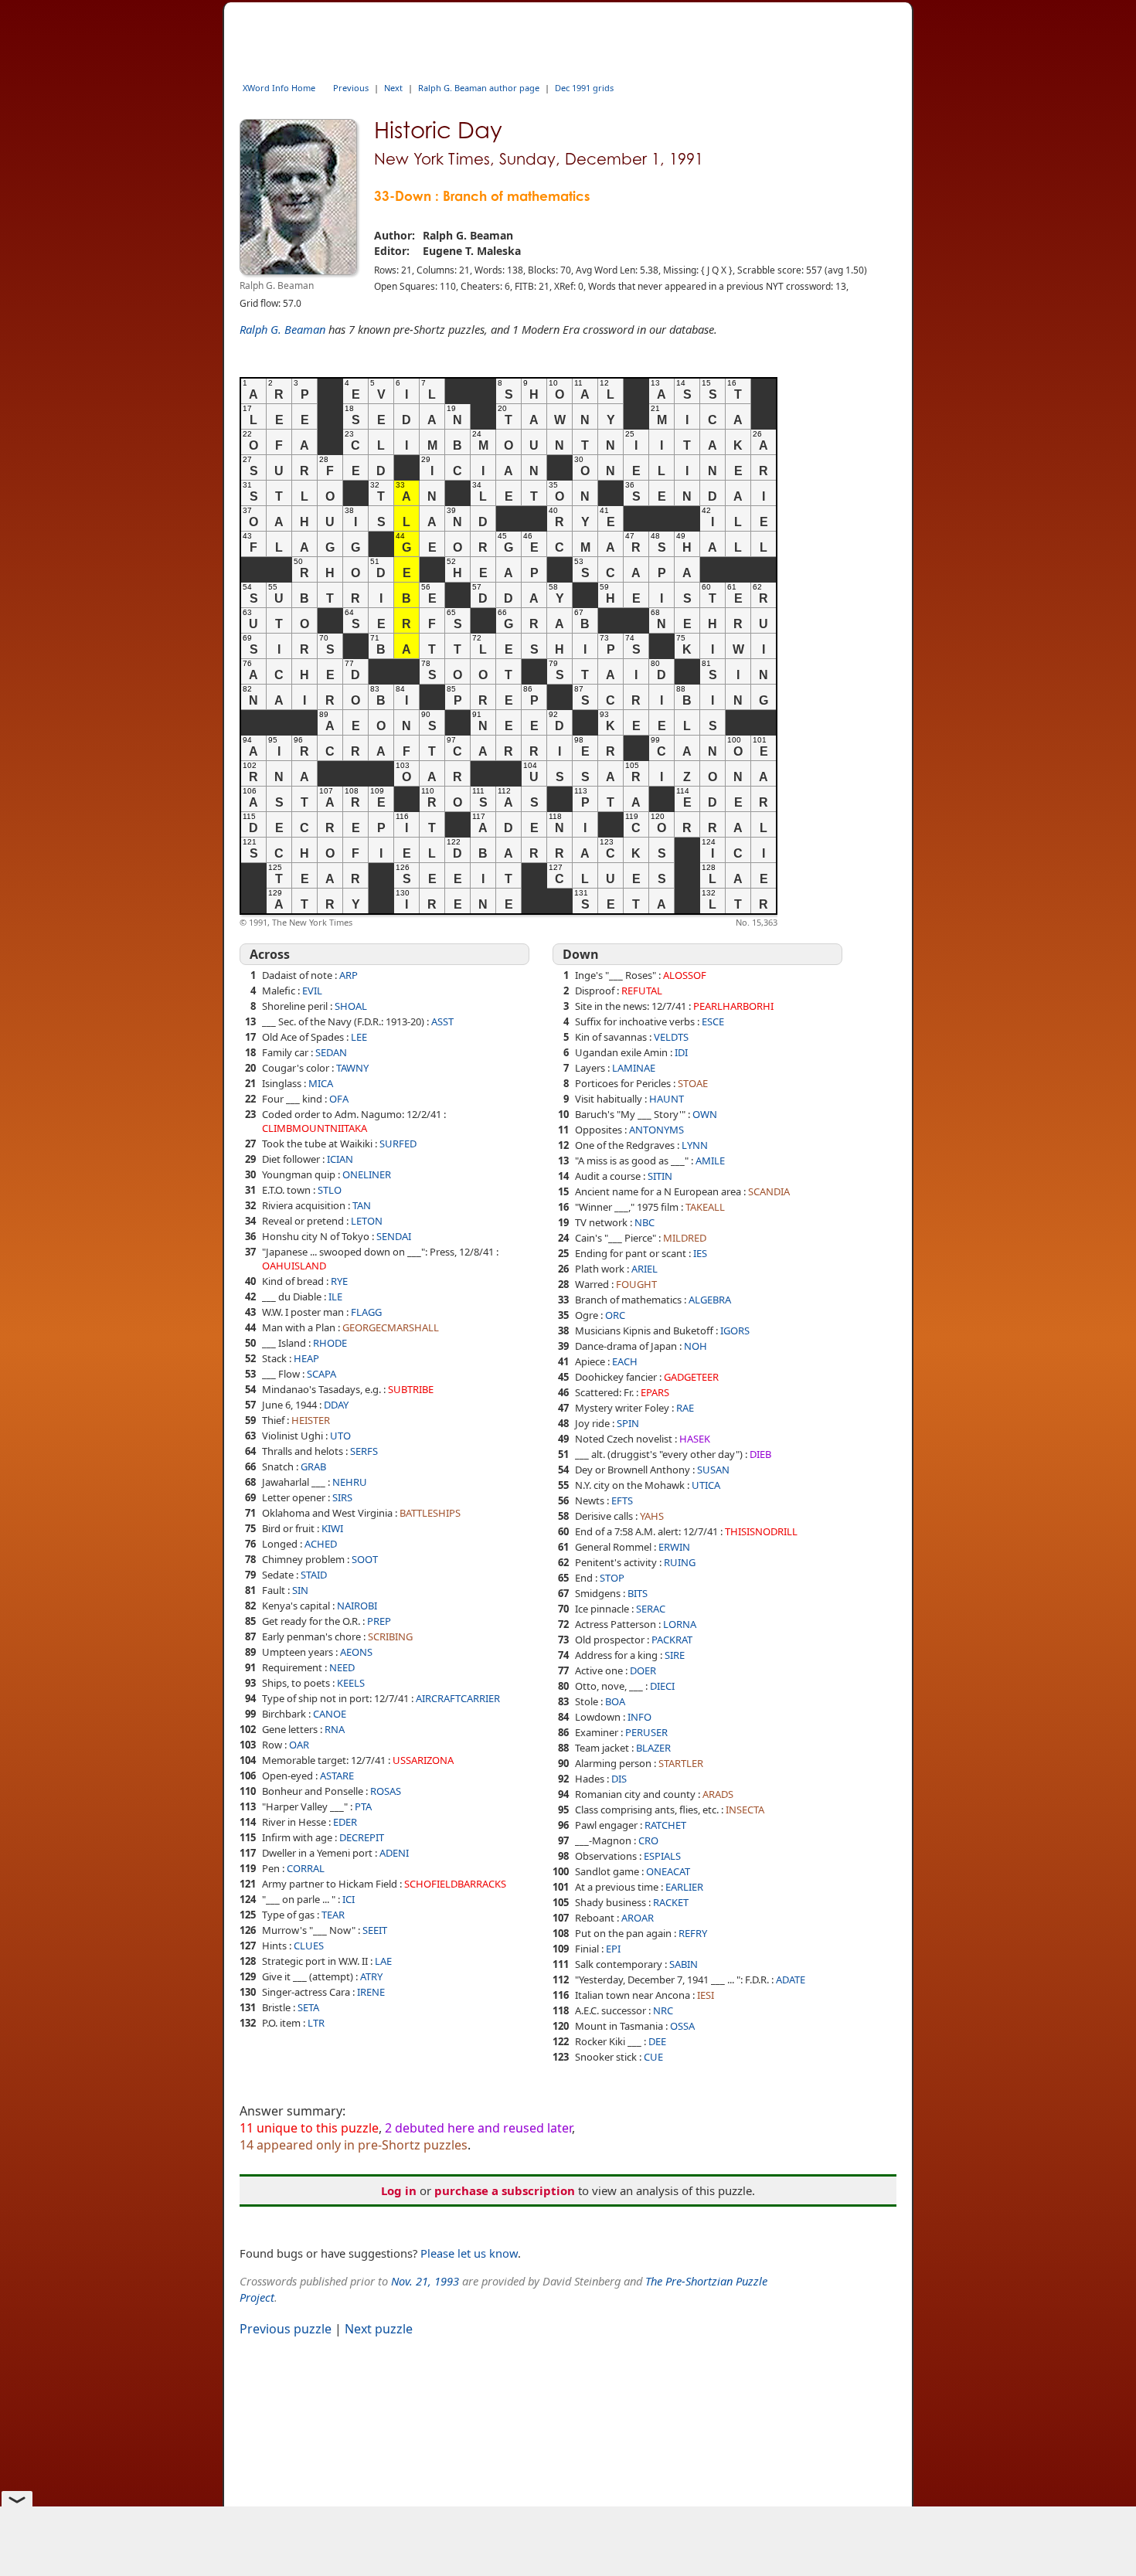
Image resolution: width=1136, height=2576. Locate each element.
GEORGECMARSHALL (391, 1327)
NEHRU (350, 1482)
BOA (615, 1701)
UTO (340, 1436)
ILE (335, 1296)
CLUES (309, 1946)
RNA (335, 1729)
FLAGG (366, 1312)
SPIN (628, 1423)
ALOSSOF (685, 975)
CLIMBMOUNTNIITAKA (315, 1128)
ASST (442, 1021)
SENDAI (394, 1236)
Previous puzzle (286, 2329)
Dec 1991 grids (584, 88)
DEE (657, 2041)
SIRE (675, 1655)
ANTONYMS (656, 1130)
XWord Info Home (279, 88)
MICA (321, 1083)
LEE (359, 1037)
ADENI (394, 1853)
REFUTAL (642, 991)
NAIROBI (357, 1606)
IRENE (371, 1992)
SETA (308, 2007)
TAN (362, 1205)
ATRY (371, 1976)
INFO (639, 1717)
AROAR (638, 1918)
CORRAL (306, 1868)
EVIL (312, 991)
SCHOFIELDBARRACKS (455, 1884)
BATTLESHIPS (430, 1513)
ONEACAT (668, 1871)
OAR (299, 1745)
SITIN (660, 1176)
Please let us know (469, 2253)
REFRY (693, 1933)
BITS (638, 1593)
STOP (612, 1578)
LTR (316, 2023)
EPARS (655, 1392)
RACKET (671, 1902)
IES (700, 1253)
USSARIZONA (423, 1760)
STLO (330, 1190)
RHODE (330, 1343)
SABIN (684, 1964)
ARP (349, 975)
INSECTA (745, 1810)
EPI (613, 1949)
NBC (645, 1222)
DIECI (662, 1686)
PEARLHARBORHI (733, 1006)
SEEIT (375, 1930)
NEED (342, 1667)
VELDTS (671, 1037)
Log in (399, 2190)
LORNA (680, 1624)
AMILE (710, 1161)
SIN (300, 1590)
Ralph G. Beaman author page (479, 88)
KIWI (332, 1528)
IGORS (735, 1330)
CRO (648, 1840)
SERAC (651, 1609)
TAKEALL (705, 1207)
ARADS (718, 1794)
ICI (349, 1899)
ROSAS (386, 1791)
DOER (643, 1670)
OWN (705, 1114)
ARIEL (645, 1269)
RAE (685, 1408)
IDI (681, 1052)
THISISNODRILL (761, 1531)
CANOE (330, 1714)
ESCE (713, 1021)
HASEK (695, 1439)
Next (393, 88)
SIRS (342, 1497)
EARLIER (684, 1887)
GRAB (313, 1466)
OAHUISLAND (294, 1266)
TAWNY (352, 1068)
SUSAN (713, 1470)
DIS (619, 1779)
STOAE (693, 1083)
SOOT (365, 1559)
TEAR (333, 1915)
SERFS (364, 1451)
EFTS (622, 1500)
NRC (663, 2010)
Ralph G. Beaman (282, 329)
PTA (363, 1806)
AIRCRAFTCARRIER (458, 1698)
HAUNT (667, 1099)
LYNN (695, 1145)
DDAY (336, 1405)
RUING (680, 1562)
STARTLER (681, 1763)
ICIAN (340, 1159)
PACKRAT (672, 1640)
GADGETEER (691, 1377)
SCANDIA (769, 1191)
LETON (367, 1221)
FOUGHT (636, 1284)
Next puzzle (379, 2329)
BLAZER (653, 1748)
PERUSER (646, 1732)
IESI (706, 1995)
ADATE (791, 1980)
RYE (339, 1281)
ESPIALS (662, 1856)
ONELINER (367, 1174)
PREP (379, 1621)
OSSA (682, 2026)
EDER (345, 1822)
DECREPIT (362, 1837)
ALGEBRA (710, 1300)
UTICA (706, 1485)
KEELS (351, 1683)
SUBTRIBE (411, 1389)
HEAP (306, 1358)
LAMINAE (634, 1068)
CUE (653, 2057)
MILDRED (685, 1238)
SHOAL (351, 1006)
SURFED (398, 1144)
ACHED (321, 1544)
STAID (314, 1575)
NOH (696, 1346)
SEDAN (331, 1052)
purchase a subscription (505, 2190)
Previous (351, 88)
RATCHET (665, 1825)
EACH (625, 1361)
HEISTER (311, 1420)
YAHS (652, 1516)
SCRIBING (390, 1636)
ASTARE (337, 1776)
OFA (339, 1099)
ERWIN (674, 1547)
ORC (615, 1315)
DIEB (760, 1454)
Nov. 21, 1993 (425, 2281)
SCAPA (321, 1374)
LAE (383, 1961)
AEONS (356, 1652)
